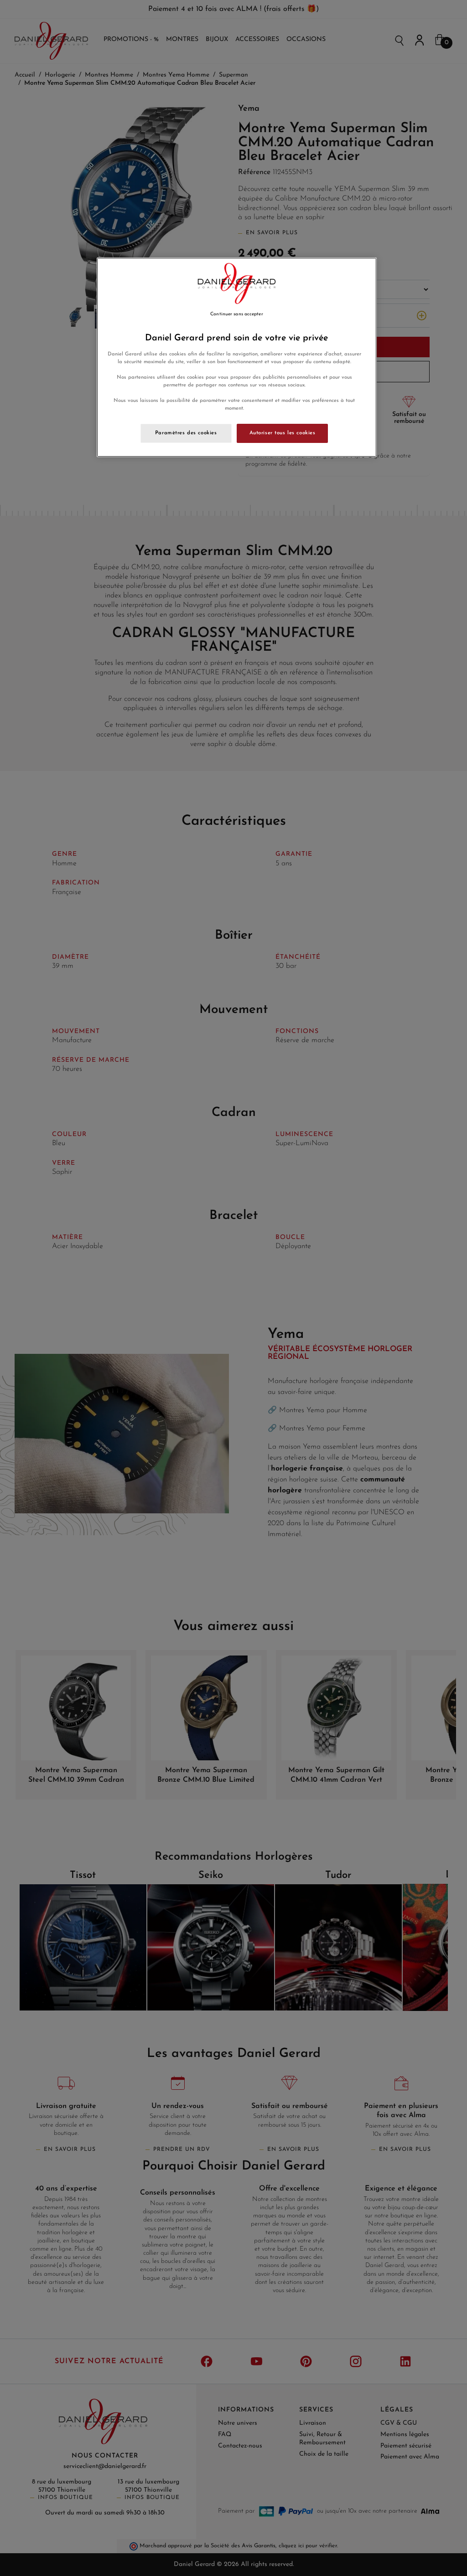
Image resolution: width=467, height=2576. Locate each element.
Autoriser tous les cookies (283, 433)
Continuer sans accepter (236, 314)
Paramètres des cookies (186, 433)
